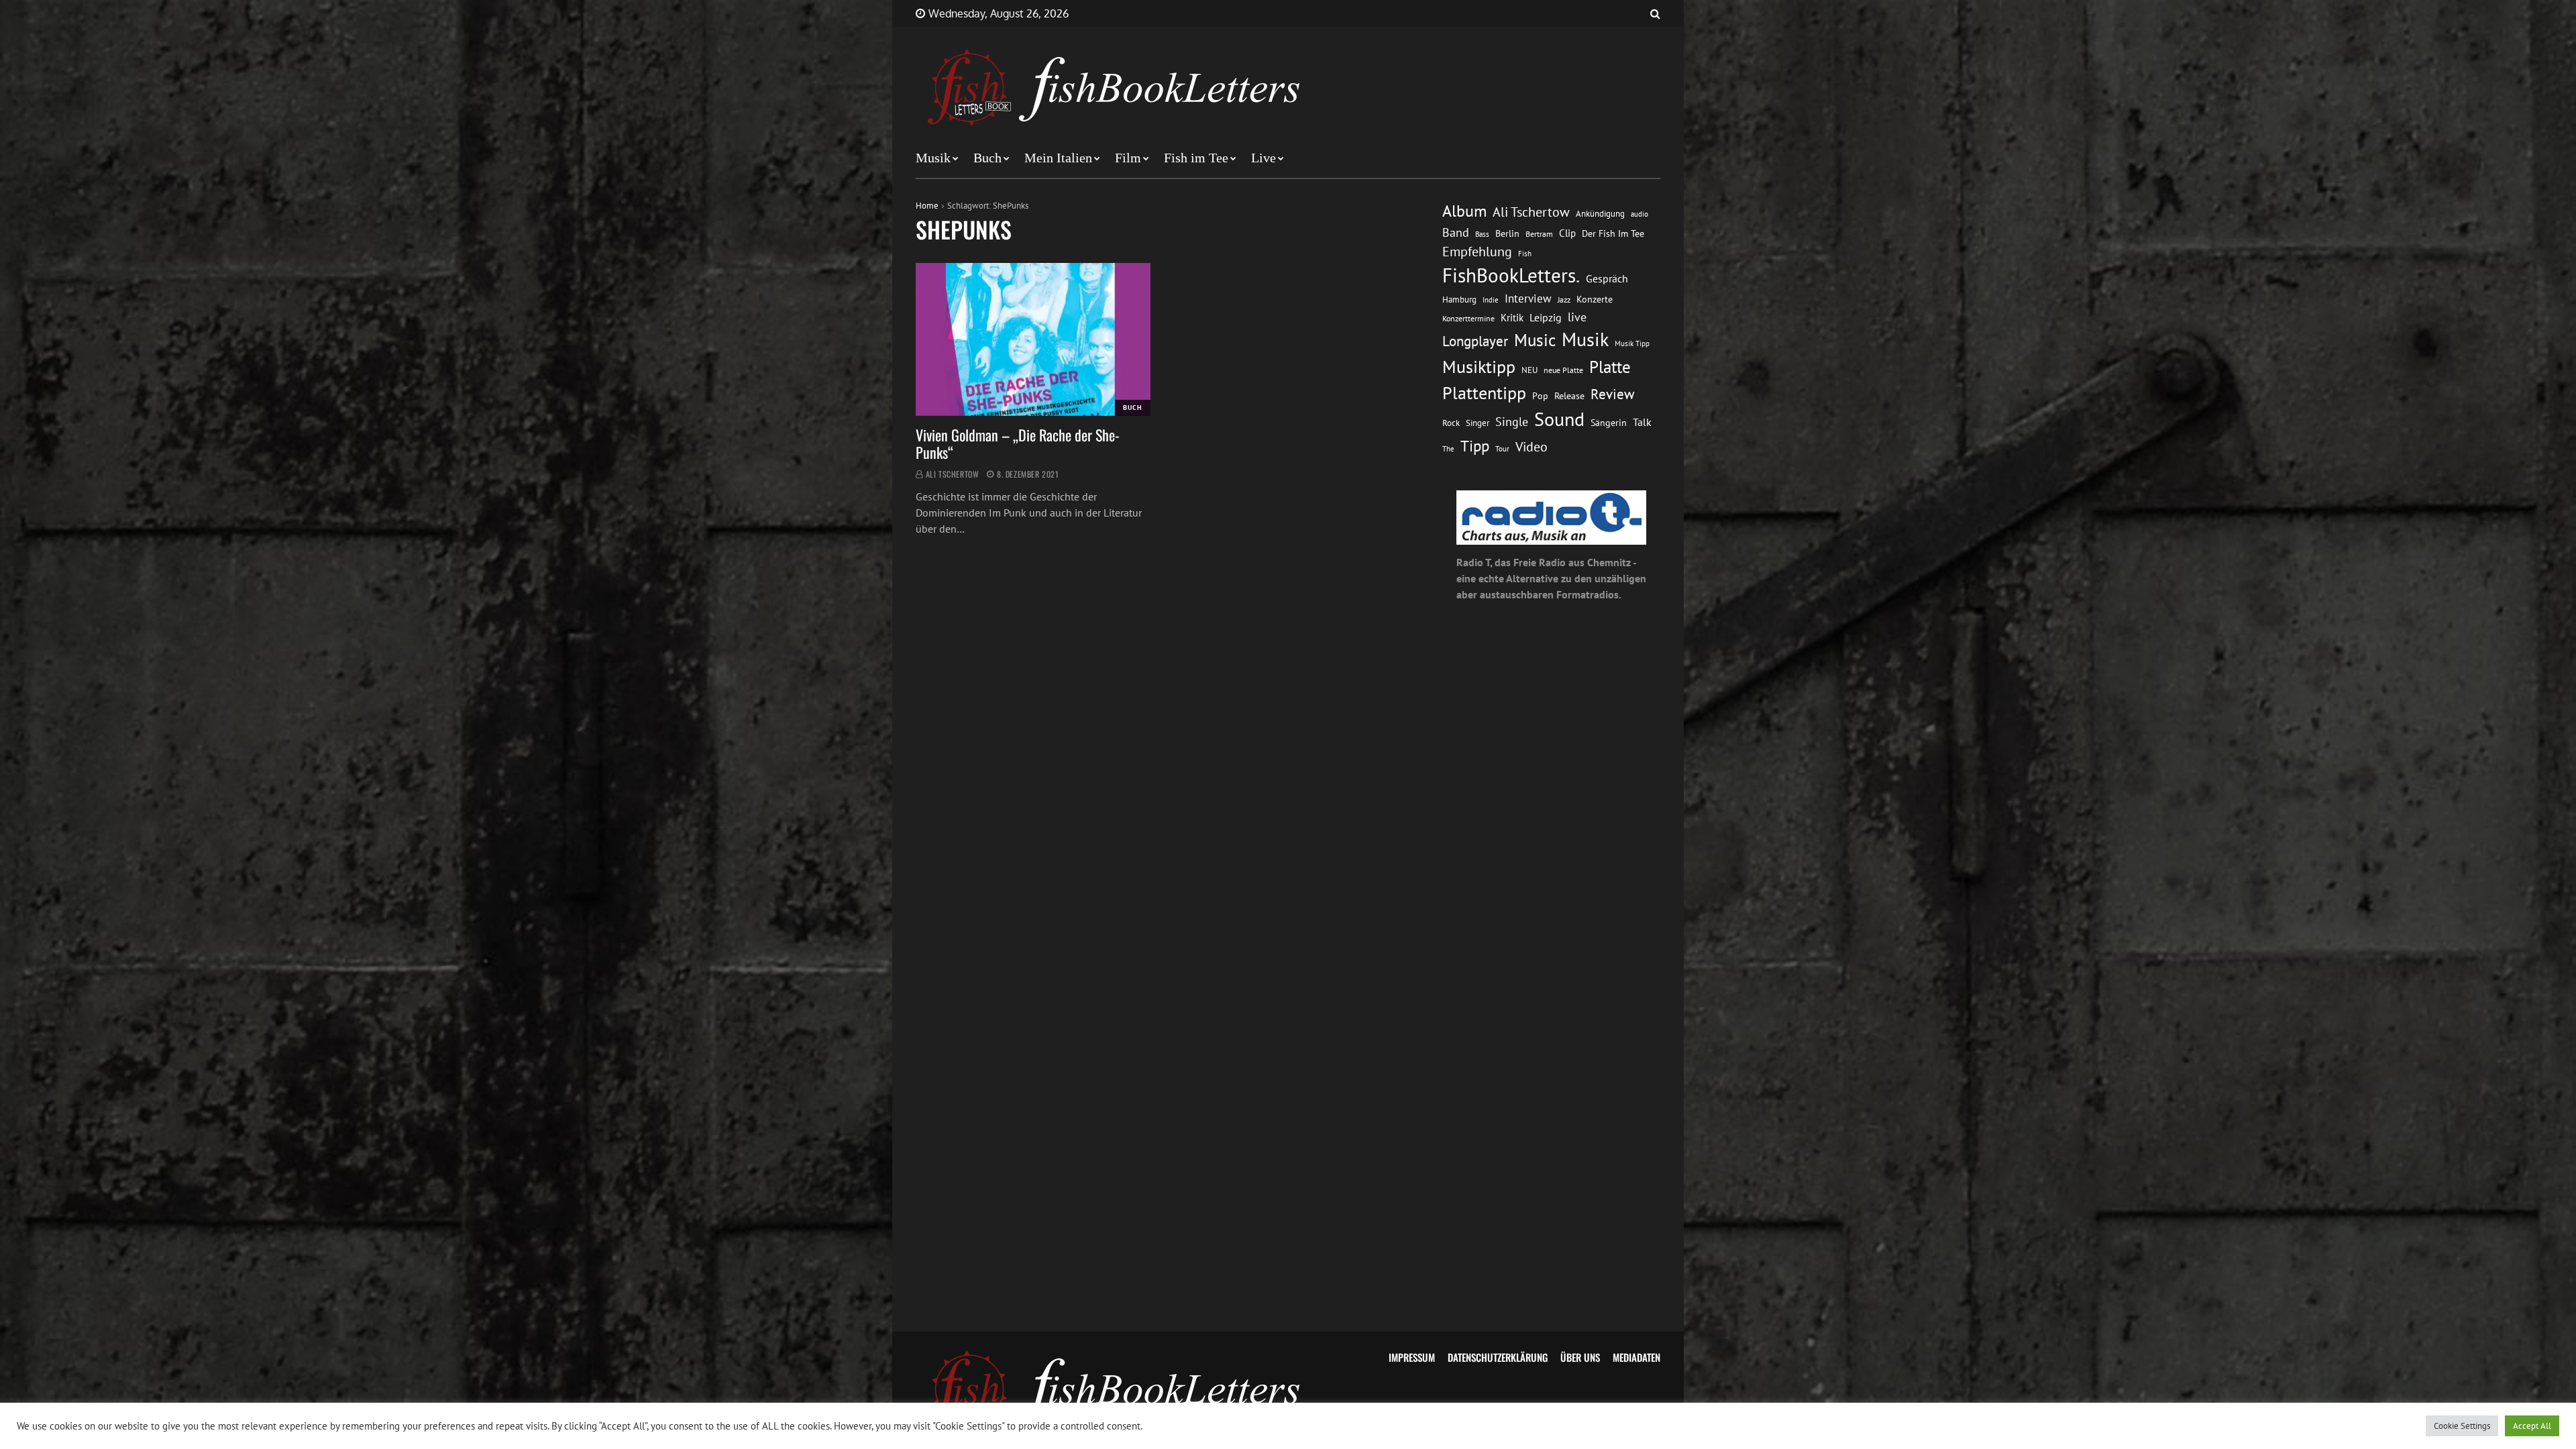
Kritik (1512, 318)
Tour (1502, 448)
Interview (1528, 299)
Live (1264, 158)
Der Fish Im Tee (1613, 233)
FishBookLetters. (1511, 275)
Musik (933, 158)
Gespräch (1607, 278)
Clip (1567, 233)
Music (1535, 340)
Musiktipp (1479, 367)
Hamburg (1459, 300)
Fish (1525, 253)
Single (1512, 422)
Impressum (1412, 1357)
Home (927, 206)
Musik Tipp (1632, 343)
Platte (1610, 367)
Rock (1451, 423)
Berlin (1507, 233)
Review (1612, 394)
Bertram (1539, 234)
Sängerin (1609, 423)
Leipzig (1546, 317)
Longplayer (1475, 341)
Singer (1478, 423)
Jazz (1564, 300)
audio (1640, 214)
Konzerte (1595, 299)
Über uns (1580, 1357)
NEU (1529, 370)
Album (1464, 211)
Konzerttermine (1468, 318)
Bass (1482, 234)
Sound (1559, 419)
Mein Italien (1058, 158)
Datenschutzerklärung (1498, 1357)
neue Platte (1563, 370)
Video (1532, 446)
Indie (1491, 300)
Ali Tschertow (953, 474)
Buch (987, 158)
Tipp (1475, 445)
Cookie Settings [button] (2462, 1426)
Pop (1540, 396)
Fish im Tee (1196, 158)
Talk (1642, 422)
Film (1128, 158)
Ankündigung (1600, 214)
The (1448, 448)
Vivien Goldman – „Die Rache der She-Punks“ (1018, 443)
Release (1569, 396)
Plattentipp (1484, 393)
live (1577, 317)
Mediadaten (1636, 1357)
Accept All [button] (2532, 1426)
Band (1456, 232)
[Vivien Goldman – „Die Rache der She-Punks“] (1033, 339)
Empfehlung (1477, 251)
